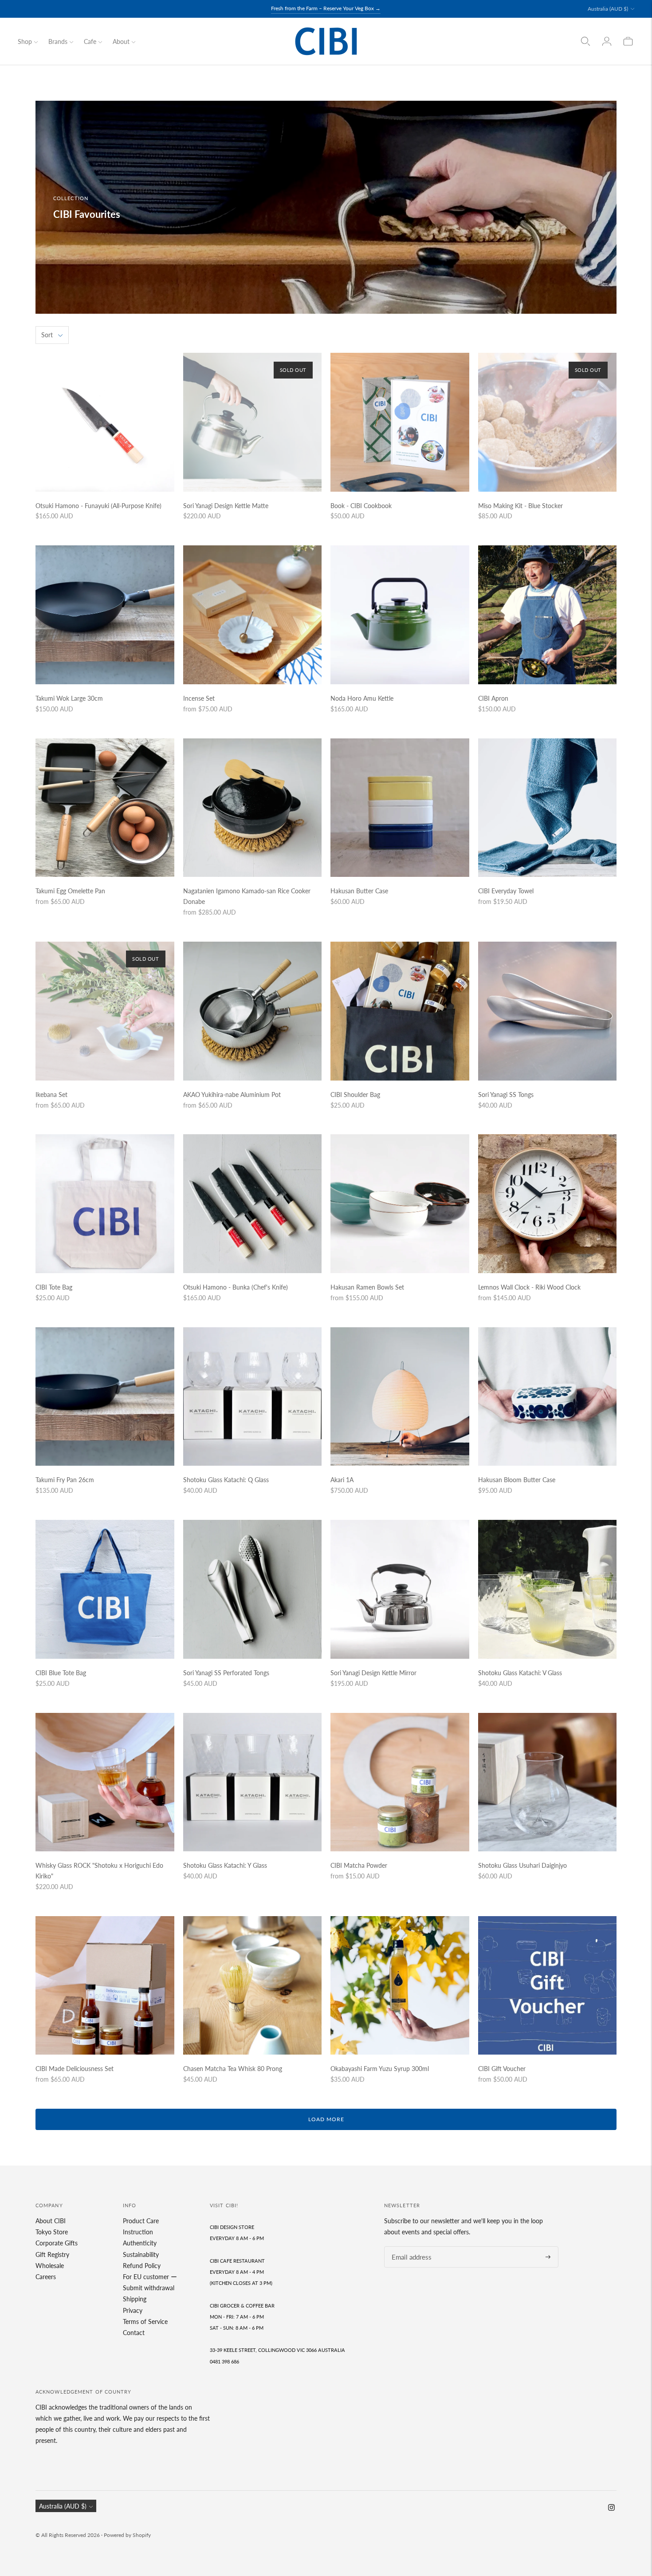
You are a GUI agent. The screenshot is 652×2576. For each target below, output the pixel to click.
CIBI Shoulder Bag (355, 1095)
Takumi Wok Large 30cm (69, 698)
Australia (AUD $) (608, 9)
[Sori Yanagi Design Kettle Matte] (253, 422)
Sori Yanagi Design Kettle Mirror (373, 1673)
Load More (326, 2119)
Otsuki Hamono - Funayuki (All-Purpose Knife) (98, 506)
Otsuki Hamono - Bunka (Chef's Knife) (236, 1287)
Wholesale (50, 2266)
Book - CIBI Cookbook (361, 506)
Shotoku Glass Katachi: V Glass (520, 1673)
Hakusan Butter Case (359, 891)
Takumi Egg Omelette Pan (70, 891)
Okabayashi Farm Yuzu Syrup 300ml (380, 2069)
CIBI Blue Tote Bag (61, 1673)
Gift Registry (52, 2254)
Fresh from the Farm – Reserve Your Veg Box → (326, 8)
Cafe (90, 41)
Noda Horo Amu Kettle (362, 698)
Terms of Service (145, 2322)
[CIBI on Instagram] (611, 2508)
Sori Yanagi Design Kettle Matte (226, 506)
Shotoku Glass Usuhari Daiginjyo (522, 1865)
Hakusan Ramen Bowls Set (367, 1287)
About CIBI (51, 2221)
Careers (46, 2277)
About (121, 41)
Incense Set (199, 698)
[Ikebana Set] (105, 1011)
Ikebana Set (51, 1095)
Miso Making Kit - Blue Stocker (520, 506)
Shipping (135, 2299)
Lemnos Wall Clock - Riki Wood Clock (529, 1287)
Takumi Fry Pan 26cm (65, 1480)
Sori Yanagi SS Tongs (506, 1095)
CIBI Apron (493, 698)
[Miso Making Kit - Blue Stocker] (548, 422)
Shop (25, 41)
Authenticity (140, 2243)
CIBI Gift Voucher (502, 2069)
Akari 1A (342, 1480)
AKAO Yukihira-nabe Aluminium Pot (232, 1095)
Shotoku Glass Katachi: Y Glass (225, 1865)
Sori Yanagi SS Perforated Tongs (226, 1673)
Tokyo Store (52, 2232)
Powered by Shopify (127, 2535)
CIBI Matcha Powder (359, 1865)
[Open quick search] (585, 41)
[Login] (607, 41)
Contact (134, 2333)
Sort (47, 335)
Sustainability (141, 2254)
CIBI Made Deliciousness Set (75, 2069)
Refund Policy (142, 2266)
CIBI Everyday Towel (506, 891)
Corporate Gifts (57, 2243)
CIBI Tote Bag (54, 1287)
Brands (58, 41)
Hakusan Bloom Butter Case (517, 1480)
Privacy (133, 2310)
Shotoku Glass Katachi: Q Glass (226, 1480)
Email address (409, 2247)
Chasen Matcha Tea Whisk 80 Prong (233, 2069)
